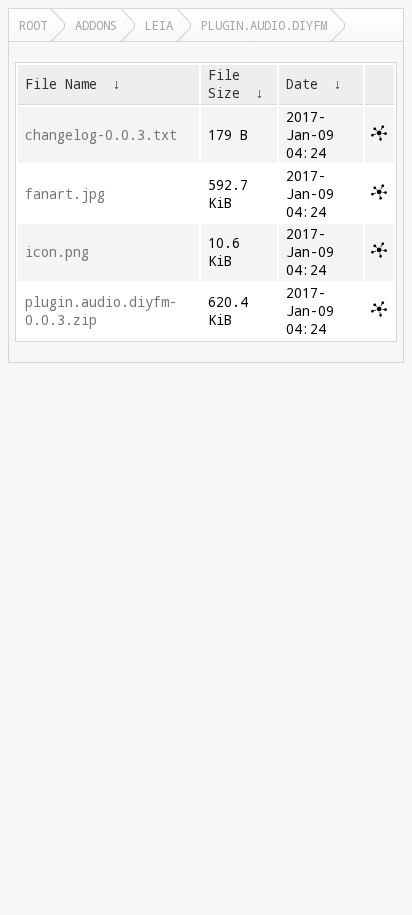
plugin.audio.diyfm (264, 25)
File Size (224, 84)
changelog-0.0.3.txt (101, 135)
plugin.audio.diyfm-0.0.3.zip (101, 311)
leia (159, 25)
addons (96, 25)
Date (302, 84)
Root (33, 25)
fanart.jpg (65, 194)
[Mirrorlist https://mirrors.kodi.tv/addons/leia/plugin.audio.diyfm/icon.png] (379, 253)
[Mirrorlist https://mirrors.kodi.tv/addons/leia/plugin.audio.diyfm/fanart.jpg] (379, 195)
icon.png (57, 252)
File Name (61, 84)
